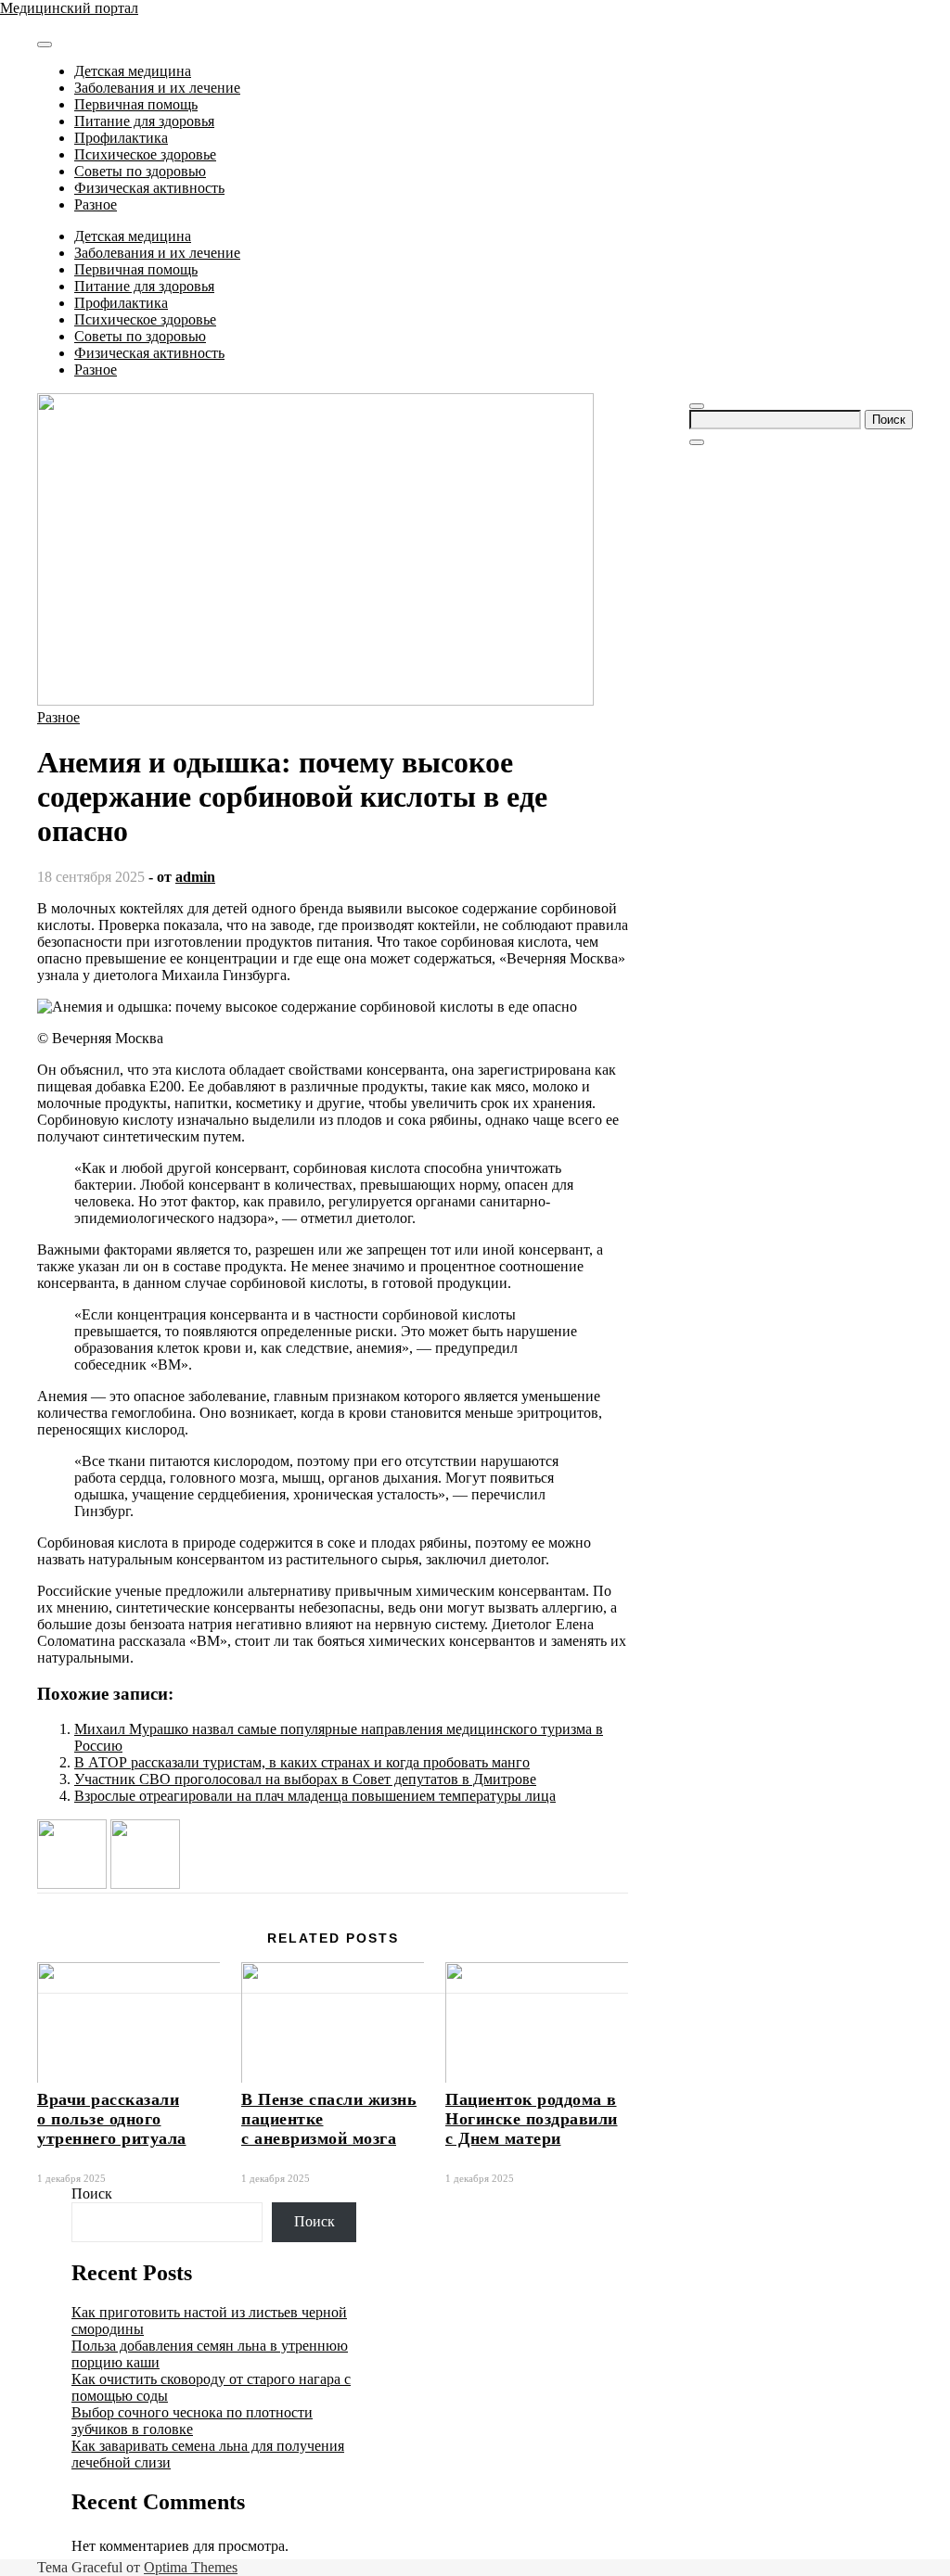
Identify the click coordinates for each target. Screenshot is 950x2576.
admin (195, 877)
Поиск (92, 2193)
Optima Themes (191, 2567)
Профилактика (121, 138)
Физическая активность (149, 188)
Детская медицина (133, 71)
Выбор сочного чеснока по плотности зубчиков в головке (192, 2421)
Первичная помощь (136, 104)
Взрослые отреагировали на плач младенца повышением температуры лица (315, 1796)
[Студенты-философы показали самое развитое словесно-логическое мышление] (145, 1884)
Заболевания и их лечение (157, 88)
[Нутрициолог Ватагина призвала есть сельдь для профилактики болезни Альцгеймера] (72, 1884)
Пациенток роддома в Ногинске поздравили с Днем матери (532, 2119)
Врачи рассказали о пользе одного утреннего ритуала (112, 2119)
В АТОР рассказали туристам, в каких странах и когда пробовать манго (302, 1762)
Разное (96, 204)
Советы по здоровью (140, 171)
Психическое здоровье (145, 154)
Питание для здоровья (144, 121)
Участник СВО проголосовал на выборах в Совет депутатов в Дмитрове (305, 1779)
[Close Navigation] (697, 442)
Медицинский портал (69, 8)
